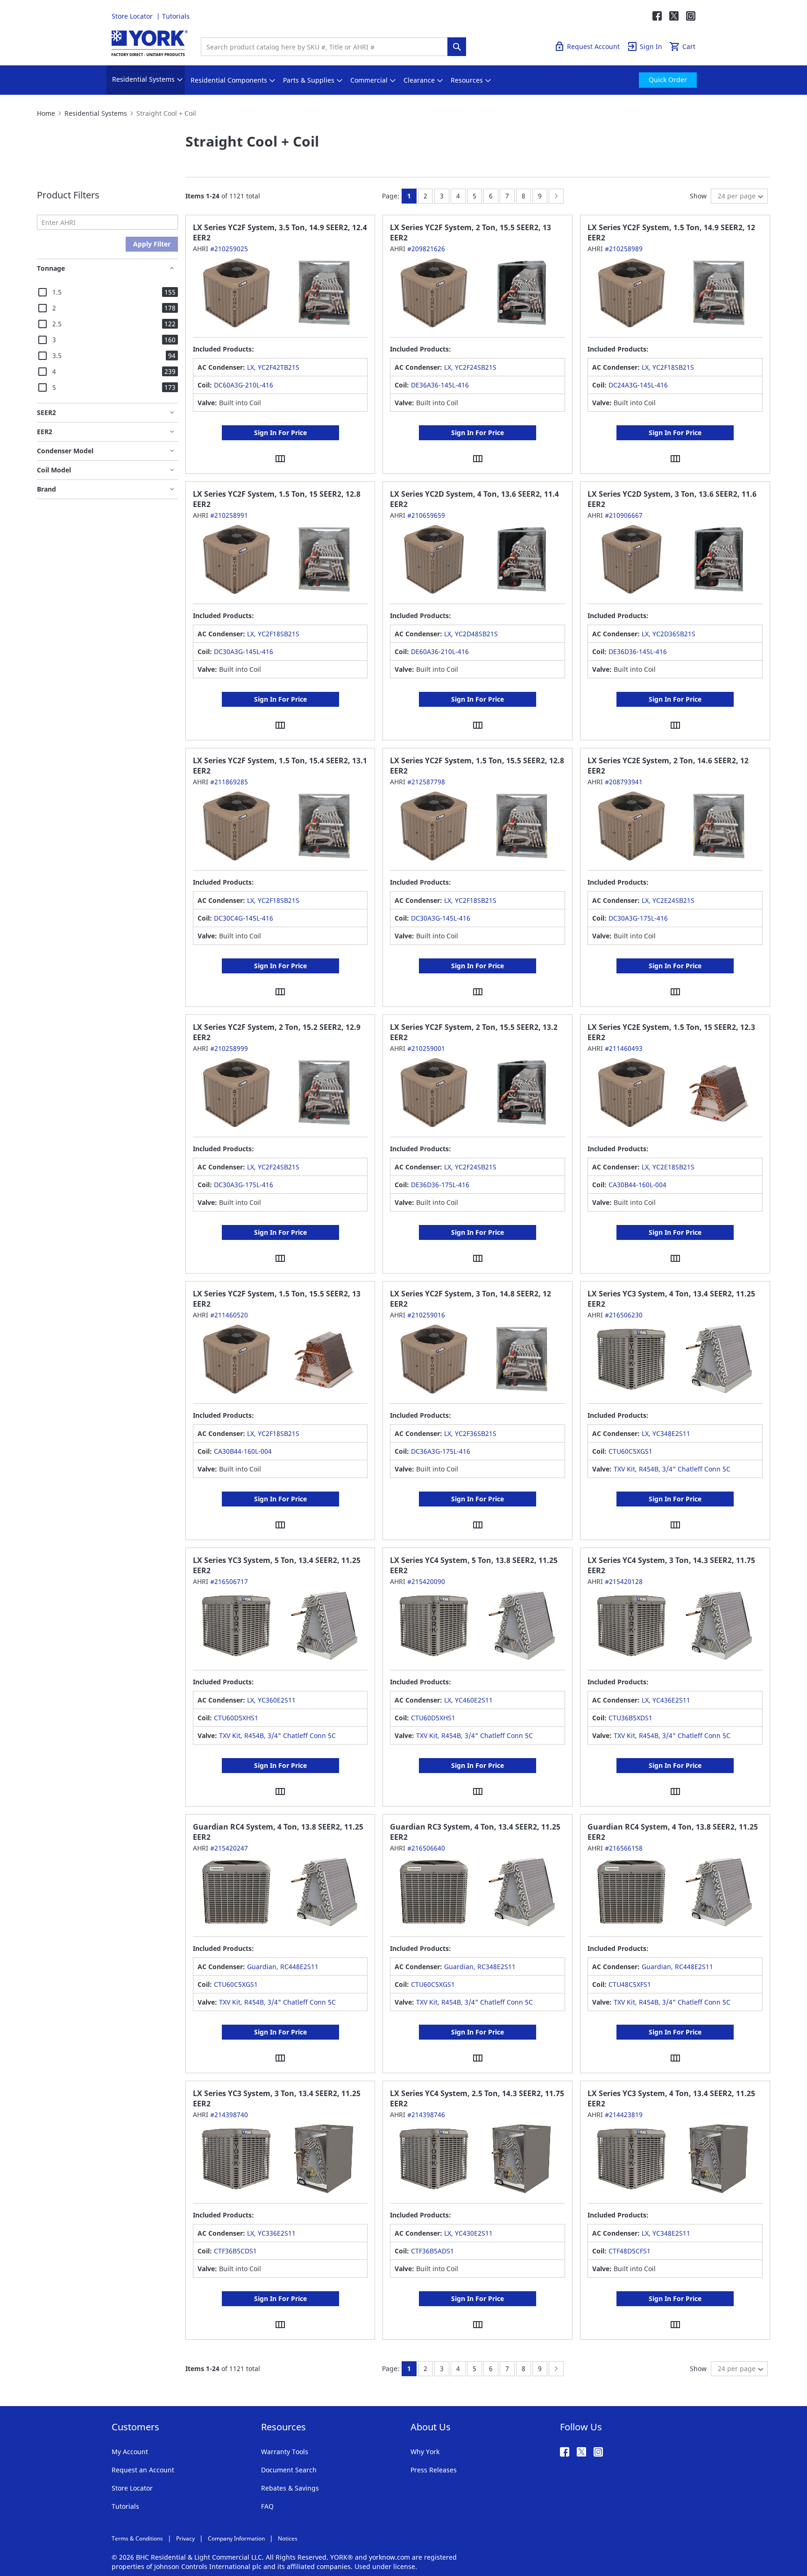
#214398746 (426, 2115)
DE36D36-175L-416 (440, 1185)
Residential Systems (96, 113)
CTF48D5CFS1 (630, 2251)
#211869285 (229, 782)
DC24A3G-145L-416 (638, 385)
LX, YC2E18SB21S (668, 1167)
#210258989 (624, 249)
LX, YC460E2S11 (468, 1700)
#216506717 (229, 1581)
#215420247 (229, 1848)
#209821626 (426, 249)
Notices (288, 2538)
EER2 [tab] (45, 432)
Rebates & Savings (290, 2488)
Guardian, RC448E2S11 (283, 1967)
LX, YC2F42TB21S (273, 367)
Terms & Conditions (137, 2538)
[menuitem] (143, 80)
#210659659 (426, 515)
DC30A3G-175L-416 (638, 918)
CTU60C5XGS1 (630, 1451)
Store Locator (133, 16)
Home (46, 113)
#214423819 (624, 2115)
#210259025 (229, 249)
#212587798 (426, 782)
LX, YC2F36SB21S (470, 1433)
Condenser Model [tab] (65, 451)
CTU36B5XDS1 (630, 1718)
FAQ (267, 2506)
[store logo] (150, 43)
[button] (280, 458)
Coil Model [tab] (54, 470)
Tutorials (176, 16)
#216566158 (624, 1848)
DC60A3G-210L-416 (244, 385)
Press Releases (434, 2470)
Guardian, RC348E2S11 (480, 1967)
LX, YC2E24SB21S (668, 900)
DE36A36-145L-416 (440, 385)
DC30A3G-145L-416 (244, 651)
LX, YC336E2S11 (271, 2233)
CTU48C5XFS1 (630, 1984)
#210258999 (229, 1048)
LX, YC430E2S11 (468, 2233)
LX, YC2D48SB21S (471, 634)
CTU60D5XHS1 (236, 1718)
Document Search (289, 2470)
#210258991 (229, 515)
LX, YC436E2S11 (666, 1700)
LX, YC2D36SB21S (669, 634)
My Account (130, 2452)
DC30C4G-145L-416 (244, 918)
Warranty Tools (285, 2452)
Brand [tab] (46, 489)
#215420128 (624, 1581)
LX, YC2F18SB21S (668, 367)
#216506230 (624, 1315)
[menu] (403, 80)
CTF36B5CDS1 (235, 2251)
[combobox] (326, 47)
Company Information (236, 2538)
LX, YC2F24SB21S (470, 367)
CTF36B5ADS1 (432, 2251)
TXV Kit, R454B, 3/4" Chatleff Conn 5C (672, 1469)
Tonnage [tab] (51, 268)
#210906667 (624, 515)
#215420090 (426, 1581)
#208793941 (624, 782)
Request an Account (143, 2470)
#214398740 (229, 2115)
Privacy (185, 2538)
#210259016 (426, 1315)
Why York (425, 2452)
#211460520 (229, 1315)
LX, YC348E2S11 (666, 1433)
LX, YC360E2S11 (271, 1700)
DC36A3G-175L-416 (441, 1451)
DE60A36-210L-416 (440, 651)
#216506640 (426, 1848)
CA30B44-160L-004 (637, 1185)
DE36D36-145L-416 (638, 651)
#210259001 (426, 1048)
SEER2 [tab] (46, 412)
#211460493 (624, 1048)
